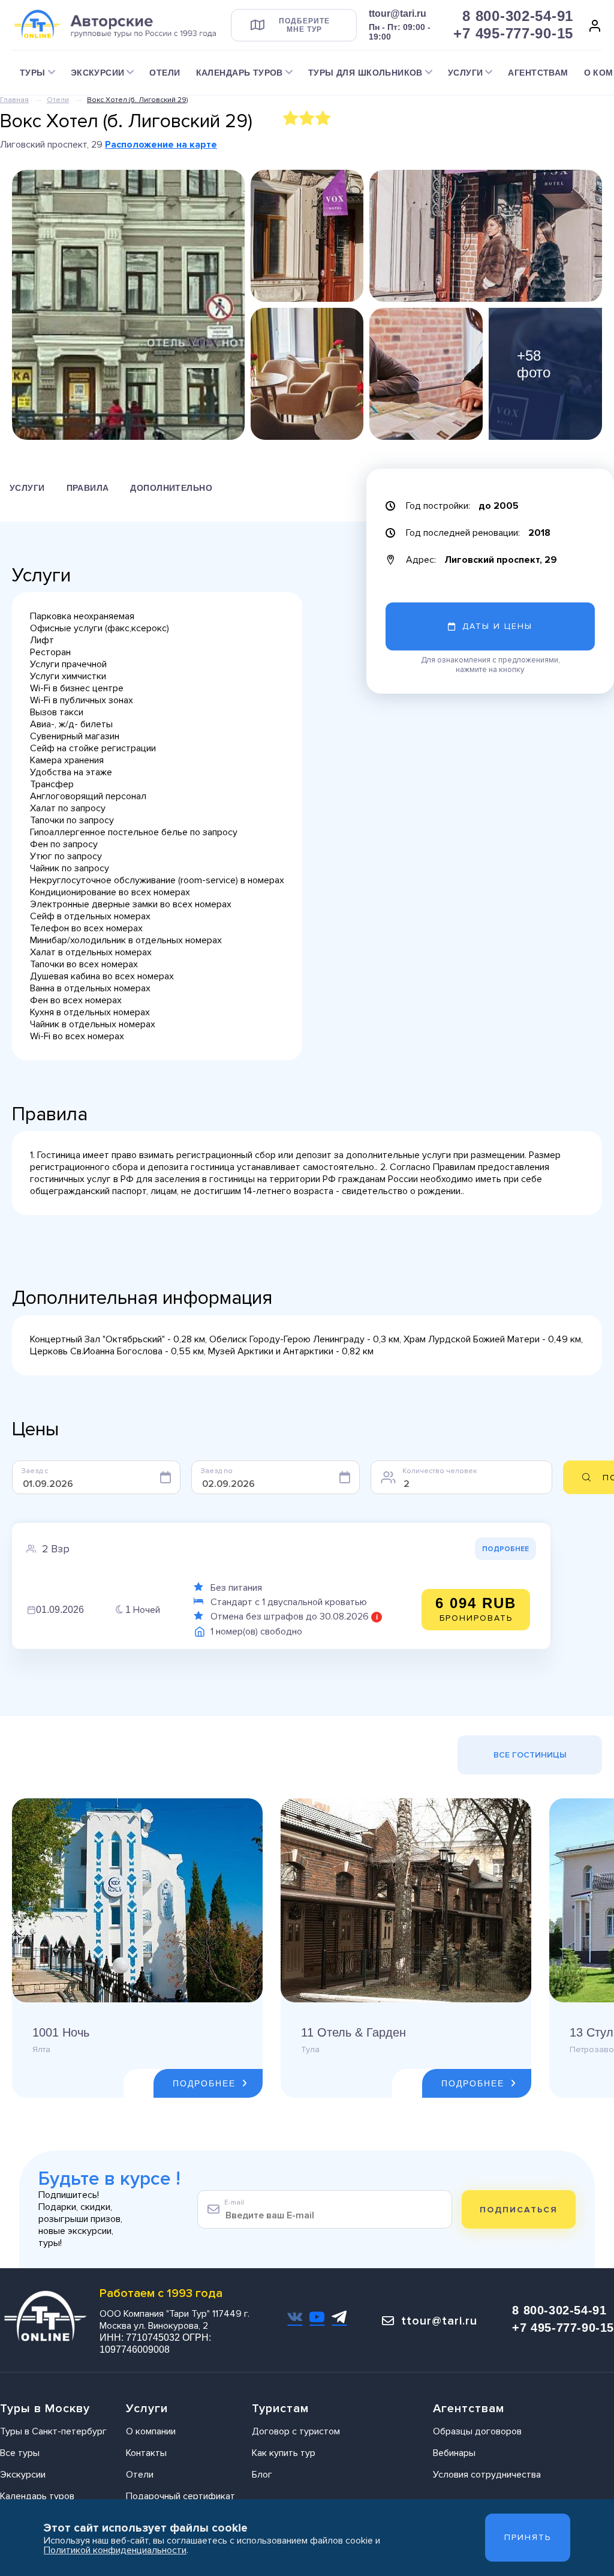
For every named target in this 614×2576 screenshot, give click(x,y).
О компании (151, 2431)
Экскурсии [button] (98, 73)
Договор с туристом (296, 2431)
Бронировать (476, 1609)
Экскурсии (23, 2475)
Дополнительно (171, 488)
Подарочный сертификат (180, 2496)
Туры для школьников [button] (365, 73)
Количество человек (440, 1471)
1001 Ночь (61, 2032)
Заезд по (217, 1471)
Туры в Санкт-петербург (53, 2431)
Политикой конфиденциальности (115, 2550)
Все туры (20, 2453)
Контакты (146, 2453)
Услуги (27, 488)
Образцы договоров (477, 2431)
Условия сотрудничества (487, 2475)
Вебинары (454, 2453)
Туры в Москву (45, 2409)
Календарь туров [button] (240, 73)
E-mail (234, 2202)
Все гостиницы (530, 1755)
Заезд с (35, 1471)
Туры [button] (33, 73)
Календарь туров (37, 2496)
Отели (165, 73)
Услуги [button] (466, 73)
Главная (14, 100)
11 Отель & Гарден (353, 2032)
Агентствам (538, 73)
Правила (88, 488)
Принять (528, 2537)
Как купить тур (284, 2453)
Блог (262, 2475)
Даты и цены (497, 626)
